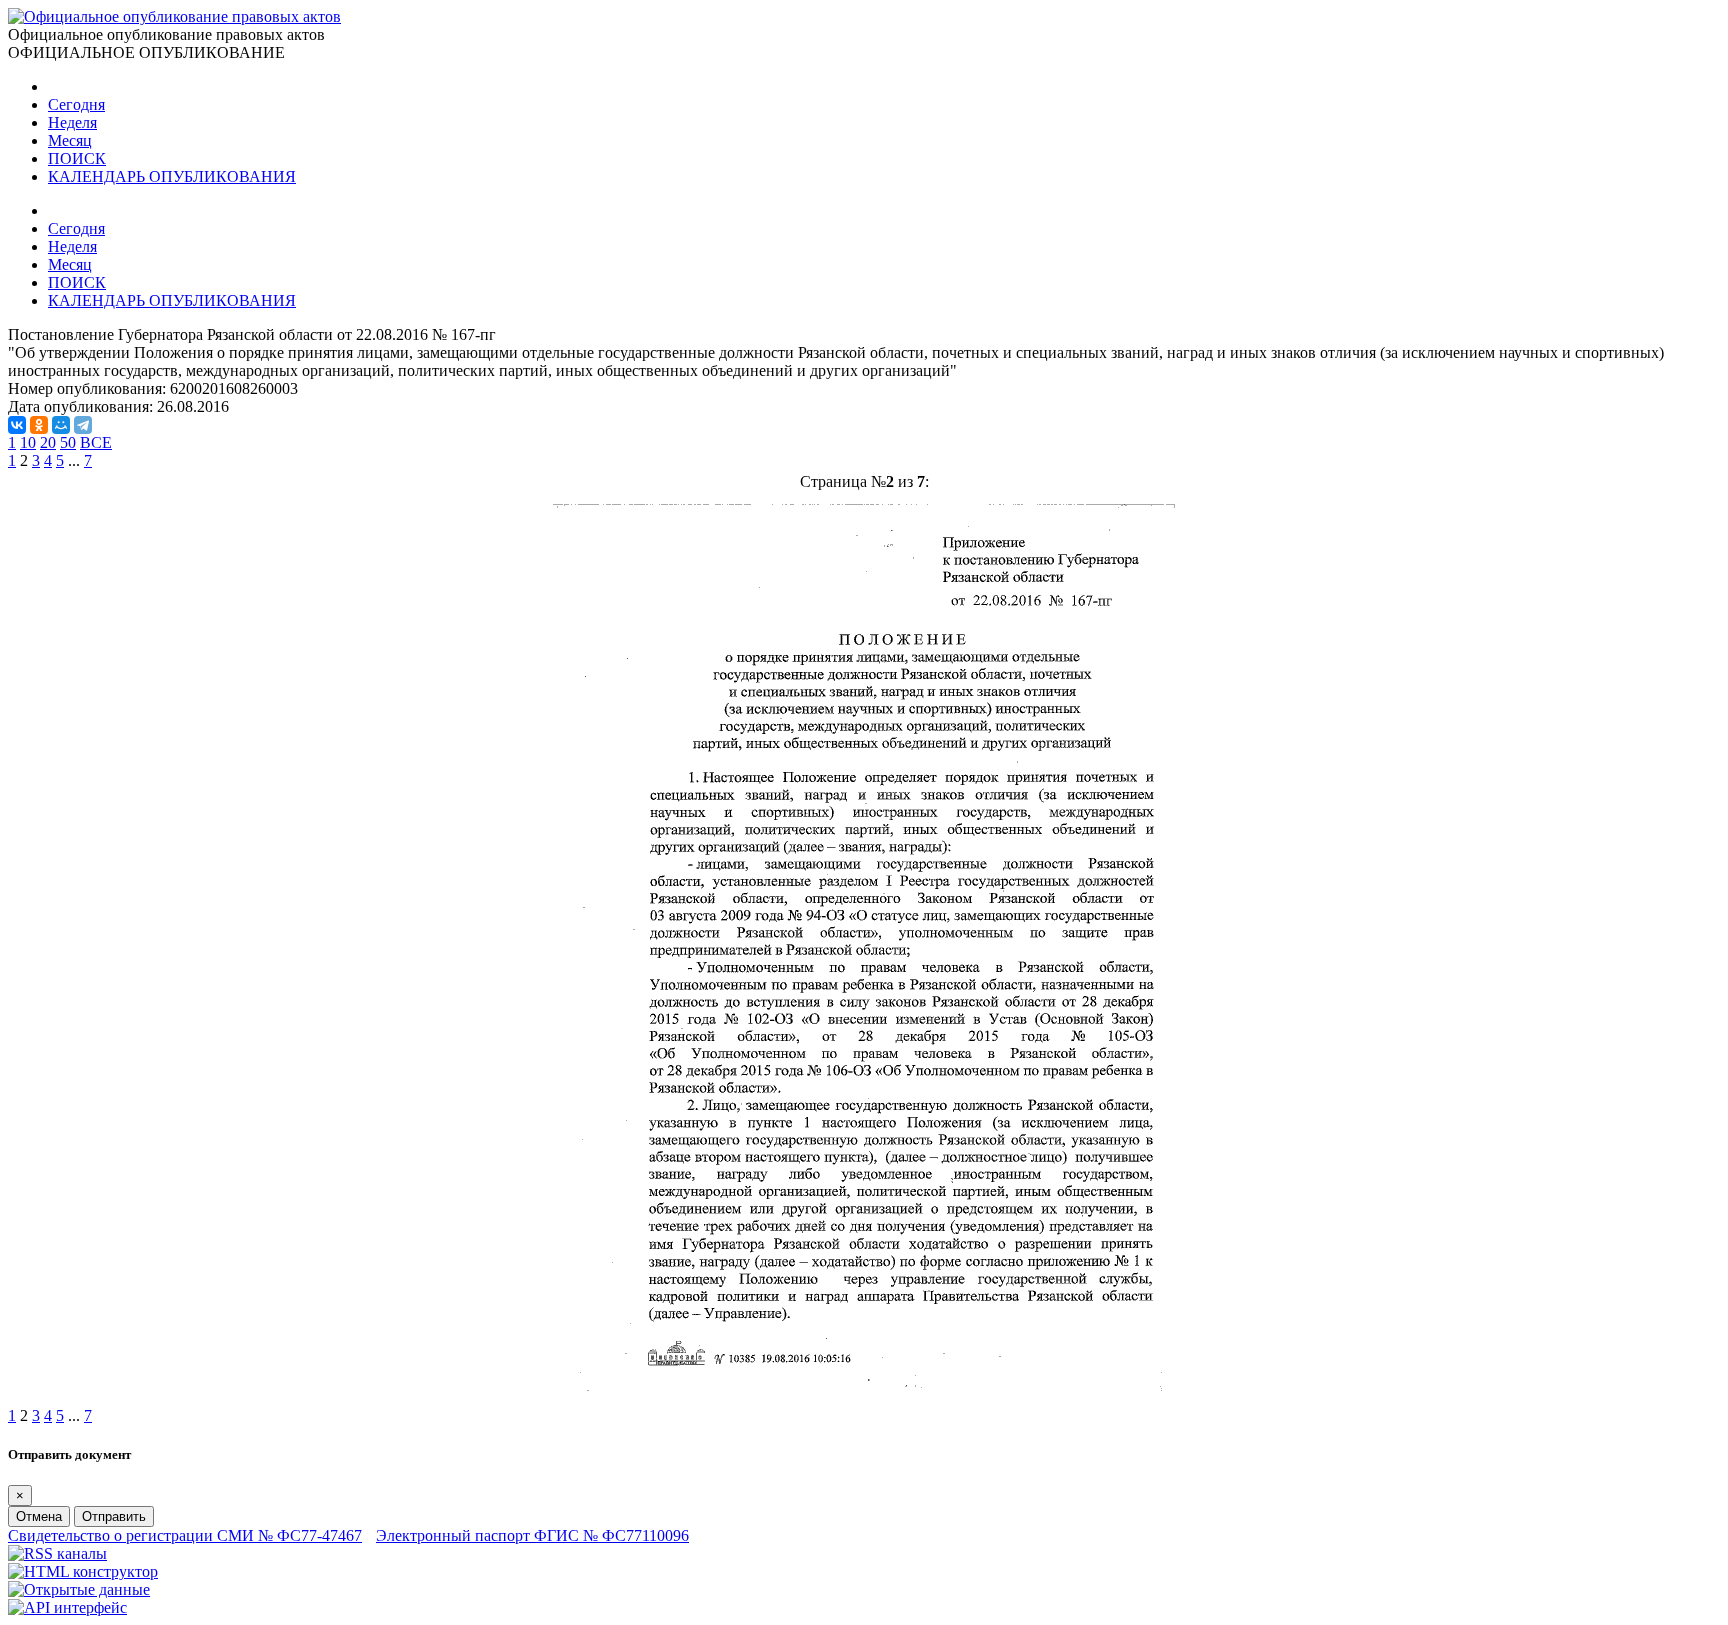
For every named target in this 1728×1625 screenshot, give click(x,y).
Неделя (72, 122)
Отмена (39, 1516)
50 (68, 442)
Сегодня (76, 104)
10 (28, 442)
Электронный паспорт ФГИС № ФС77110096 (532, 1535)
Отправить (114, 1516)
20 (48, 442)
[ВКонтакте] (17, 425)
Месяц (70, 140)
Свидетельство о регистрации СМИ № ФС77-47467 (185, 1535)
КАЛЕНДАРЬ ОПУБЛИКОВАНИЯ (172, 176)
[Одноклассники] (39, 425)
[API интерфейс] (67, 1607)
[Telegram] (83, 425)
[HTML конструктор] (83, 1571)
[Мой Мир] (61, 425)
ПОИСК (77, 158)
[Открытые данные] (79, 1589)
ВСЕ (96, 442)
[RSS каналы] (57, 1553)
